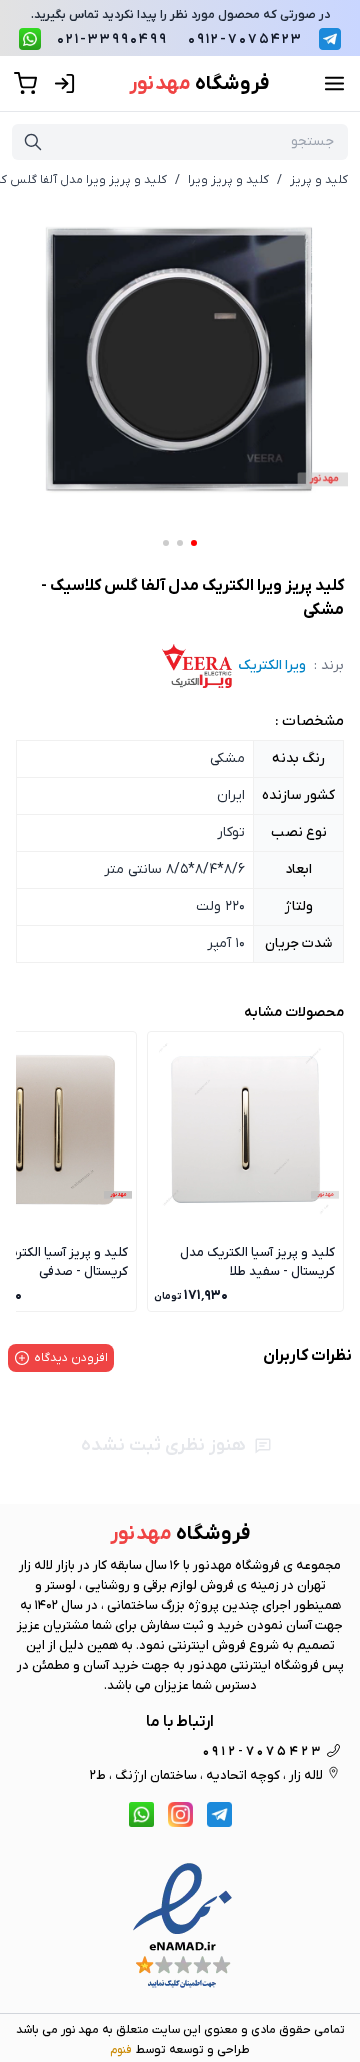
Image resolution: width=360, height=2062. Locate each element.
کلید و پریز (319, 180)
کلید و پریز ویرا (228, 180)
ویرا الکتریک (272, 665)
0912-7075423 (245, 39)
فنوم (120, 2050)
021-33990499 (112, 39)
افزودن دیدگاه (71, 1358)
